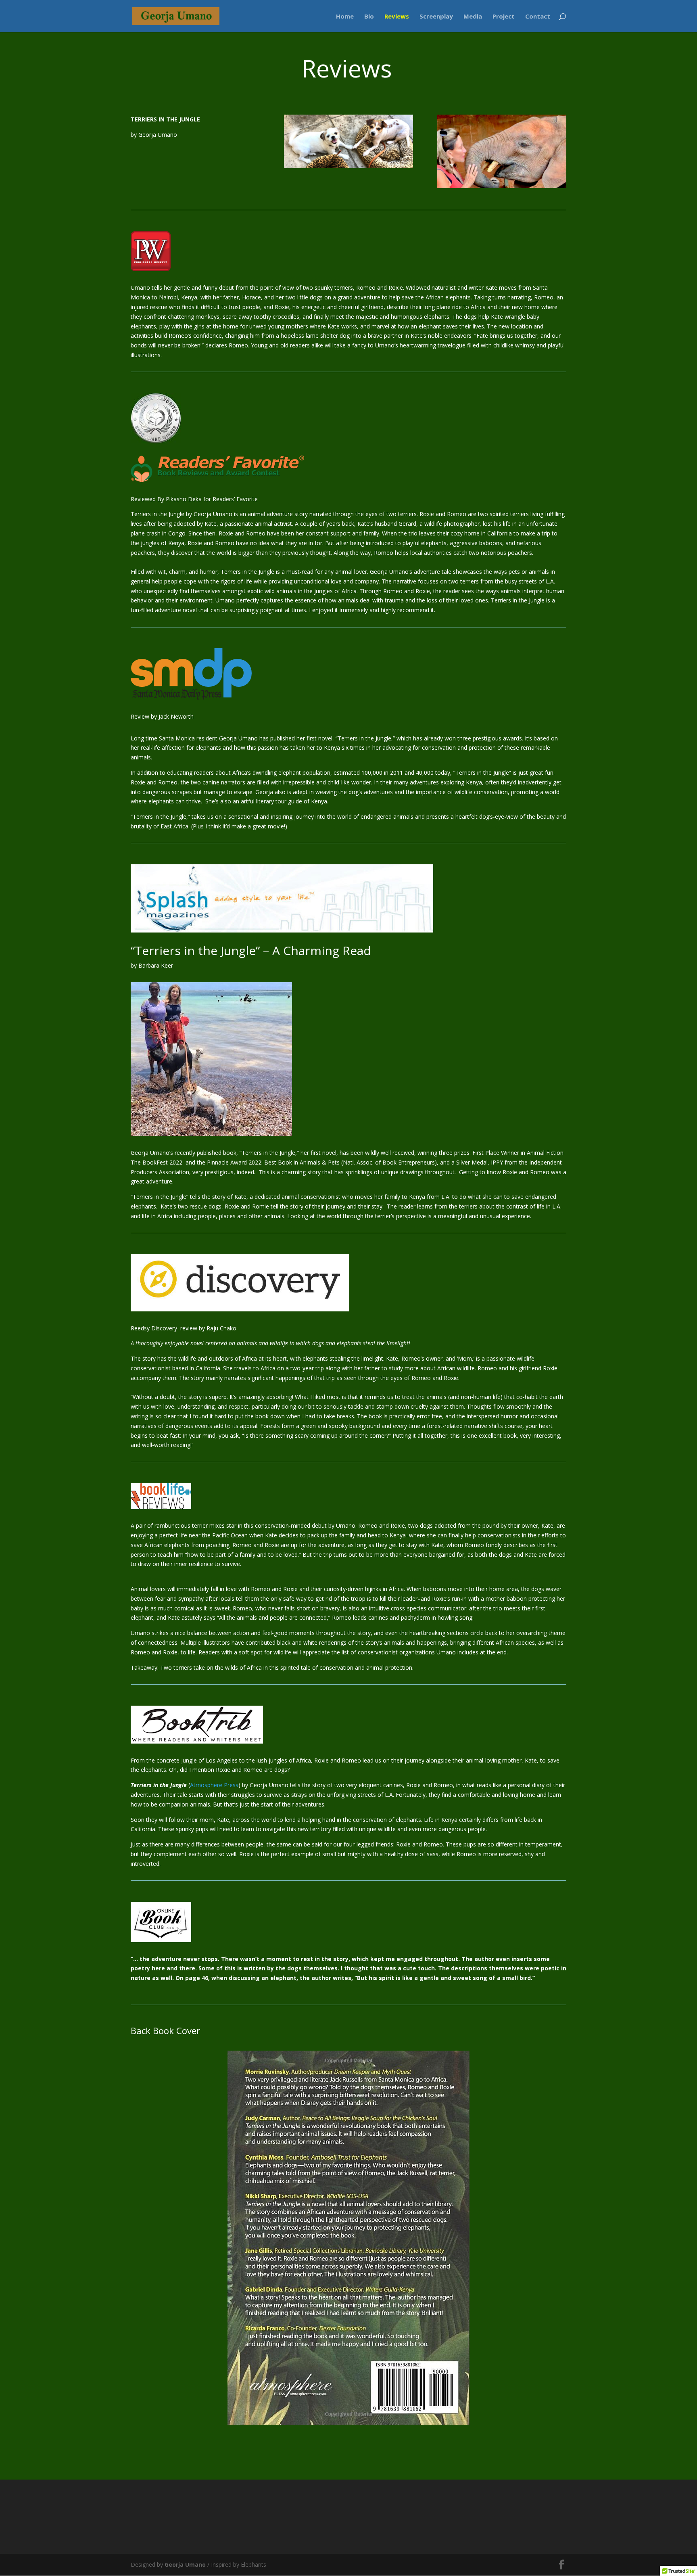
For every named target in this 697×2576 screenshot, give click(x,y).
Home (345, 17)
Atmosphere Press (214, 1785)
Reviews (397, 17)
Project (504, 17)
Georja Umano (184, 2564)
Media (473, 17)
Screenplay (436, 17)
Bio (369, 17)
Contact (538, 17)
